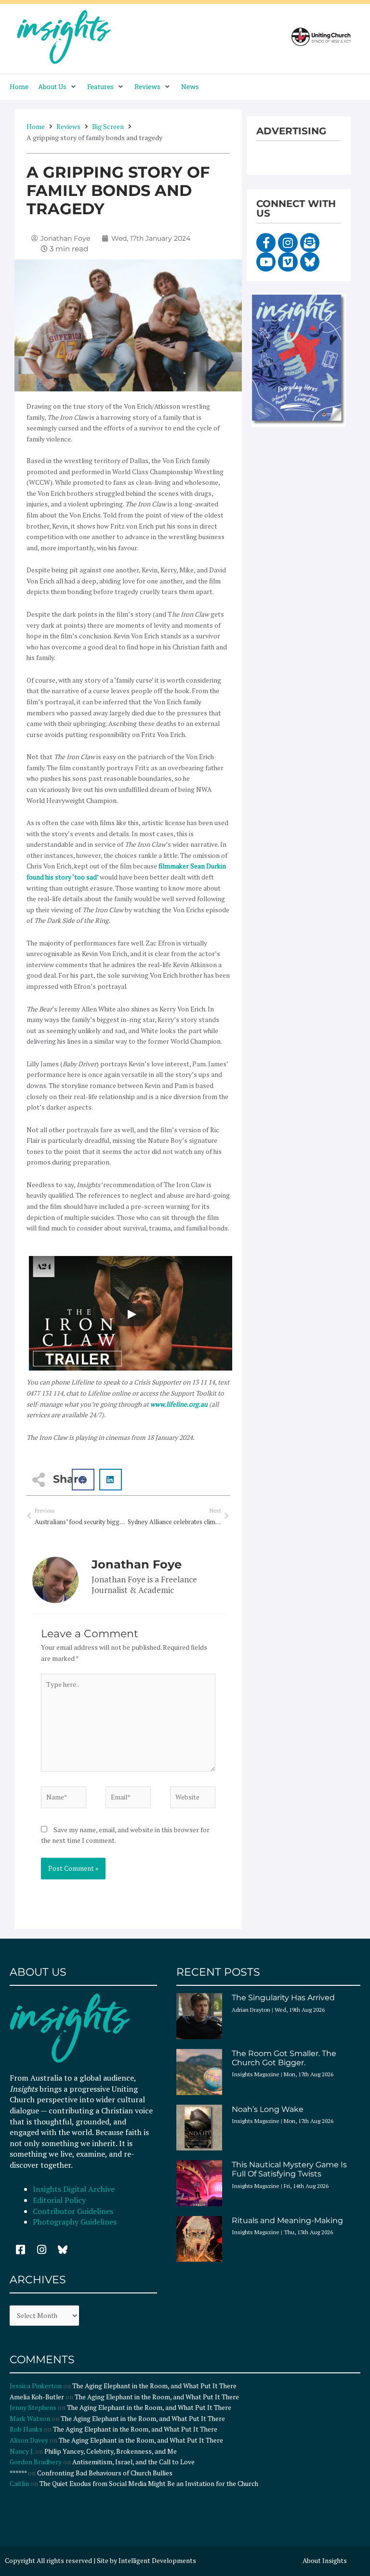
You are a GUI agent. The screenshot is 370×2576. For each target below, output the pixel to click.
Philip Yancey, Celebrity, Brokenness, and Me (111, 2451)
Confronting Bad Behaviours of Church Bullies (105, 2473)
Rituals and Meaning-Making (287, 2220)
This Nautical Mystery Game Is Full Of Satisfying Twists (289, 2169)
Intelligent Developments (157, 2561)
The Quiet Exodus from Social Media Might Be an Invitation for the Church (149, 2484)
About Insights (325, 2561)
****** (18, 2473)
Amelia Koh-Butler (37, 2397)
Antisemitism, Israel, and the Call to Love (133, 2462)
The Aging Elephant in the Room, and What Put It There (155, 2386)
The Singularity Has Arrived (283, 1998)
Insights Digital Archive (74, 2189)
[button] (58, 87)
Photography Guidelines (75, 2222)
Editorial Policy (60, 2200)
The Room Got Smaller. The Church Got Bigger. (284, 2058)
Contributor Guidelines (73, 2211)
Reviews (68, 126)
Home (36, 126)
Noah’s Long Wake (268, 2109)
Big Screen (108, 126)
